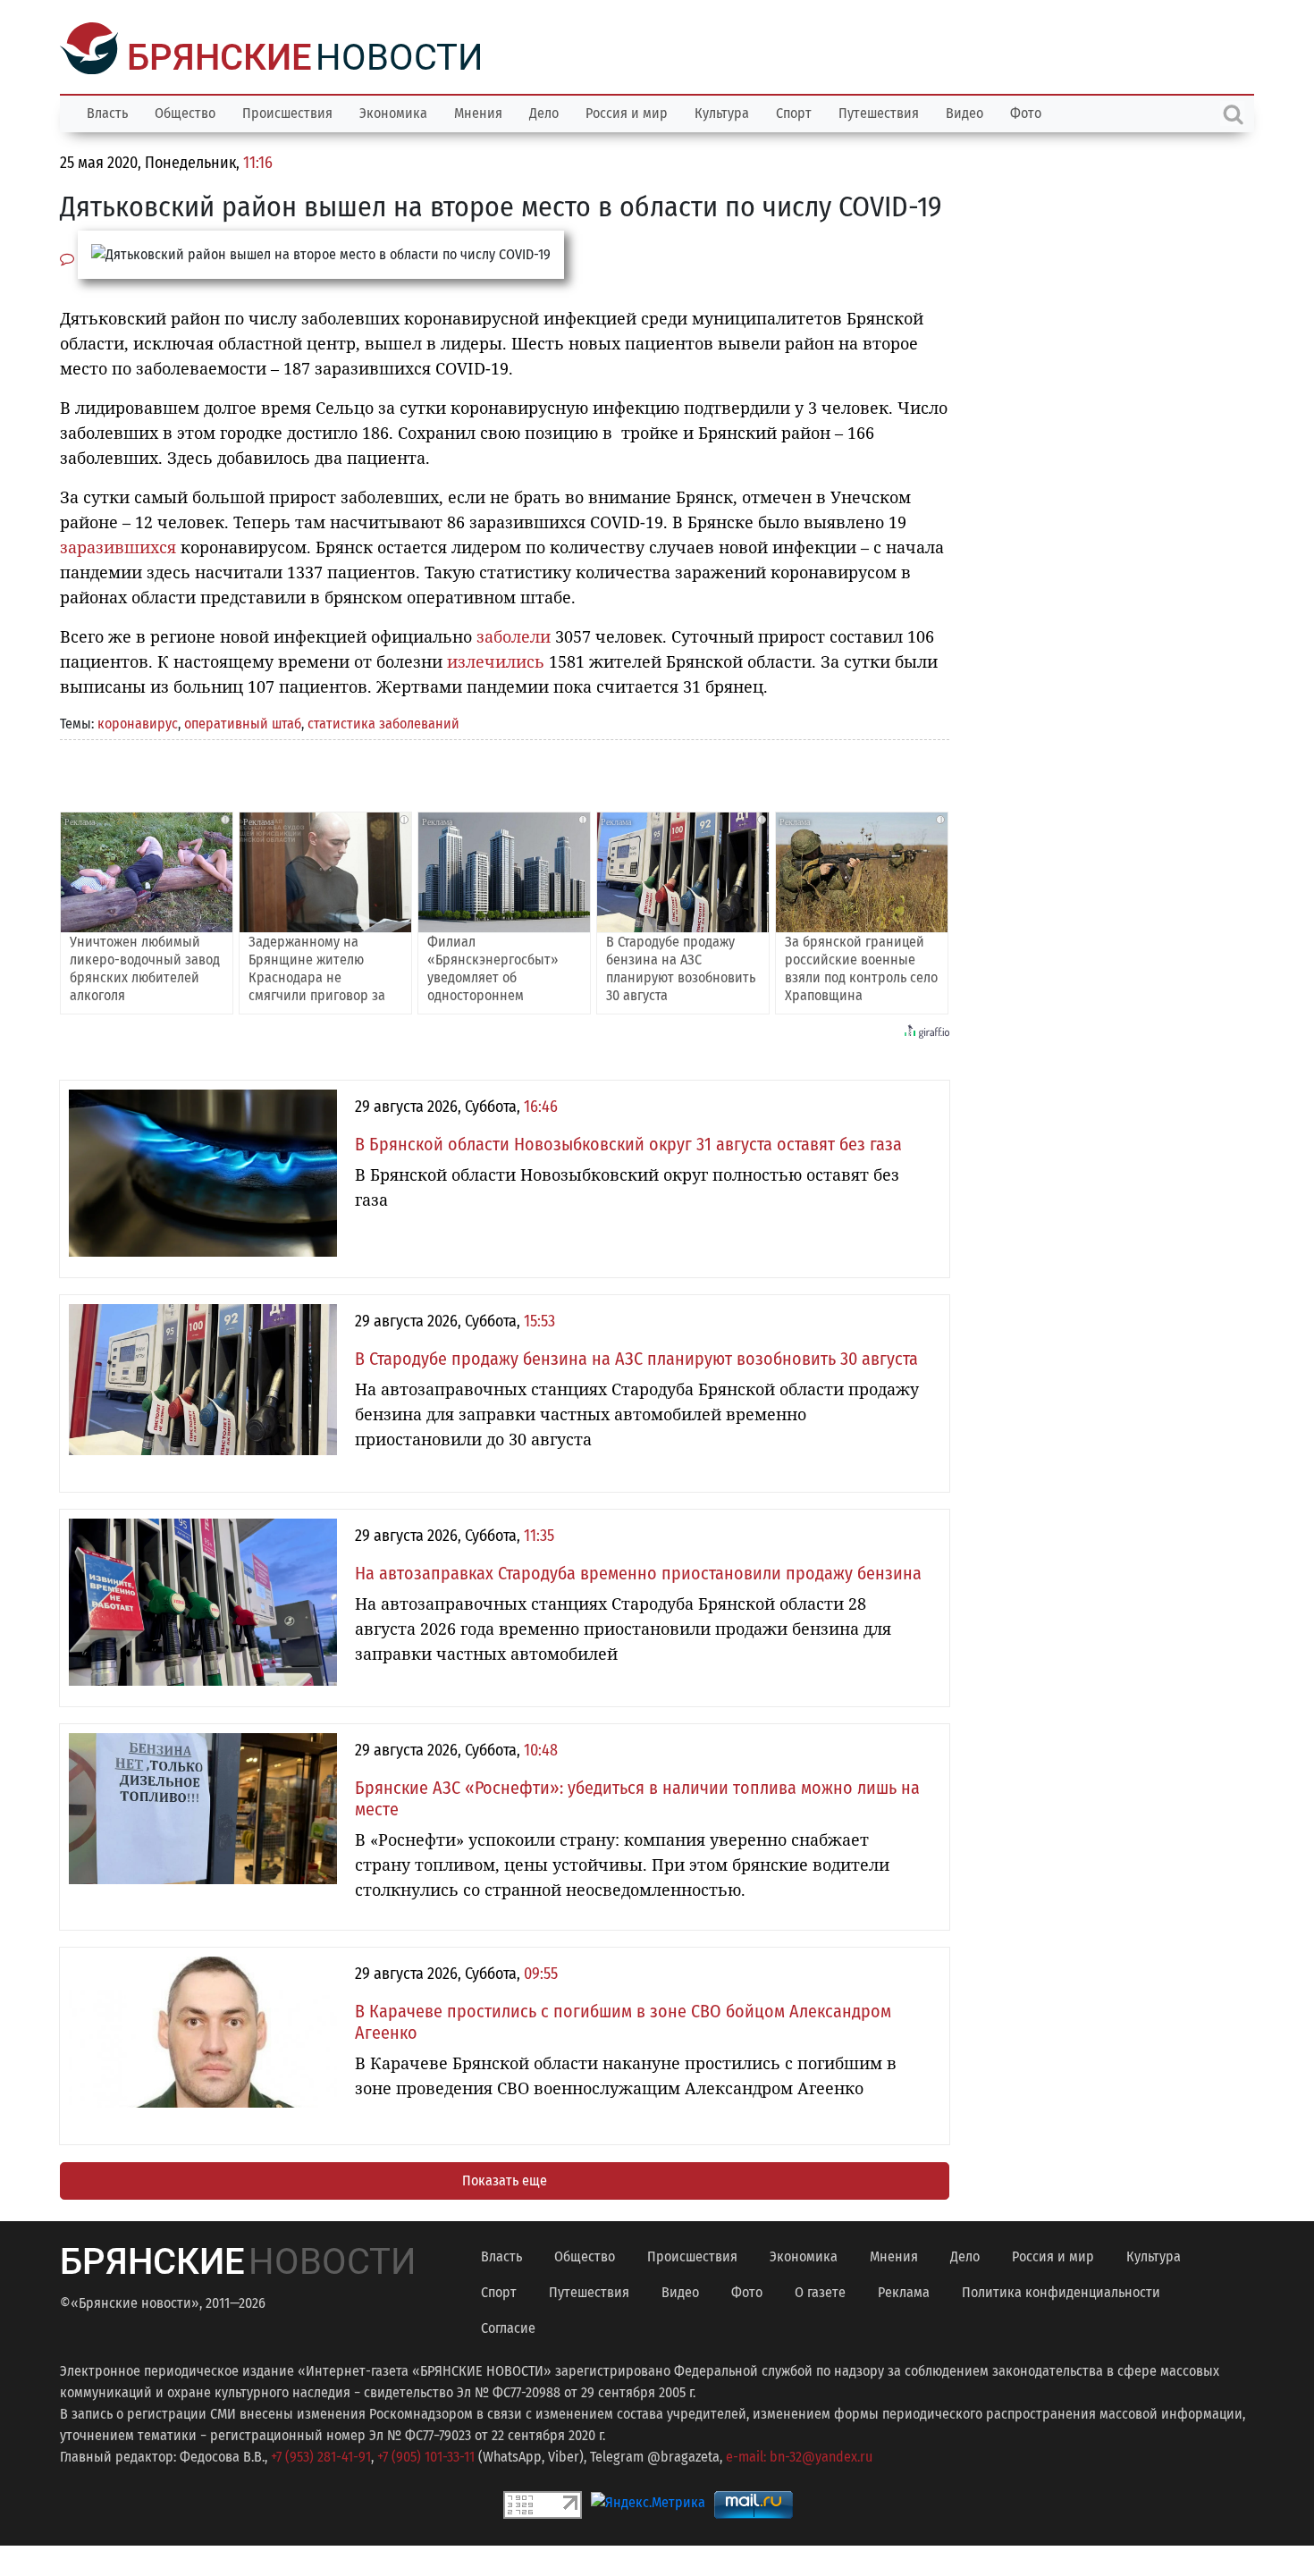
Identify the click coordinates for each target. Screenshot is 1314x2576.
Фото (1026, 111)
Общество (185, 111)
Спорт (794, 111)
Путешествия (879, 111)
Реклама (904, 2290)
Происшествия (287, 111)
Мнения (478, 111)
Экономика (393, 111)
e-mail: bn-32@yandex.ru (799, 2455)
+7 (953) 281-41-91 (321, 2455)
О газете (820, 2290)
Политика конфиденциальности (1061, 2290)
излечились (496, 660)
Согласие (508, 2326)
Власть (107, 111)
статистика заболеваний (383, 722)
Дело (544, 111)
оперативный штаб (243, 722)
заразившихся (118, 545)
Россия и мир (627, 111)
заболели (514, 635)
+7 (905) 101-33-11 (426, 2455)
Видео (964, 111)
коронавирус (138, 722)
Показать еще (505, 2179)
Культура (722, 111)
